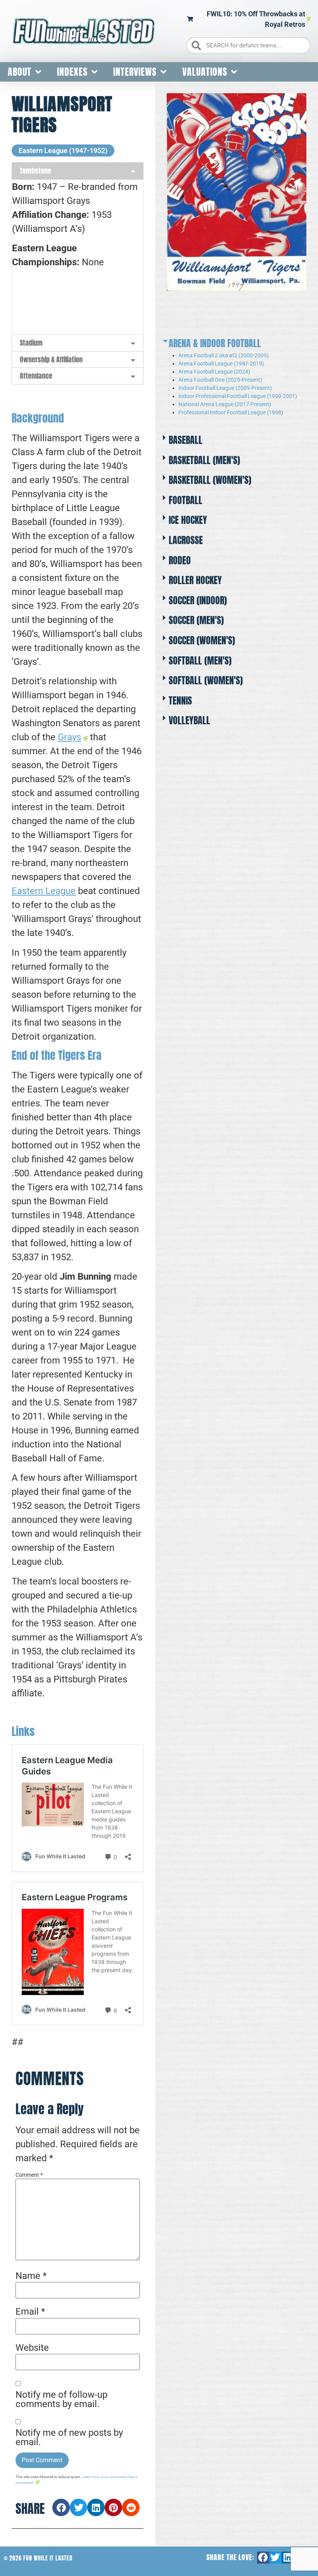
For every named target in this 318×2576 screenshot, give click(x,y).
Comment (29, 2175)
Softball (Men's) (200, 661)
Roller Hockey (195, 580)
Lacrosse (186, 540)
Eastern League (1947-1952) (63, 150)
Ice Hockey (188, 520)
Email (30, 2312)
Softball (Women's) (206, 680)
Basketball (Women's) (210, 480)
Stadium (31, 343)
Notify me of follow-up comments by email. (61, 2399)
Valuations (205, 72)
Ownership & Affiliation (51, 359)
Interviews (135, 72)
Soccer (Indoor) (198, 600)
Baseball (186, 440)
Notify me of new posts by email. (69, 2437)
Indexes (72, 72)
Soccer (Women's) (202, 640)
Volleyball (189, 720)
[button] (61, 2507)
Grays (69, 737)
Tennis (180, 701)
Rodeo (180, 560)
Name (31, 2276)
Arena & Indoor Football (215, 343)
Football (186, 500)
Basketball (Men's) (204, 460)
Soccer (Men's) (196, 620)
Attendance (36, 376)
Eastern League (44, 891)
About (20, 72)
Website (32, 2348)
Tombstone (35, 171)
